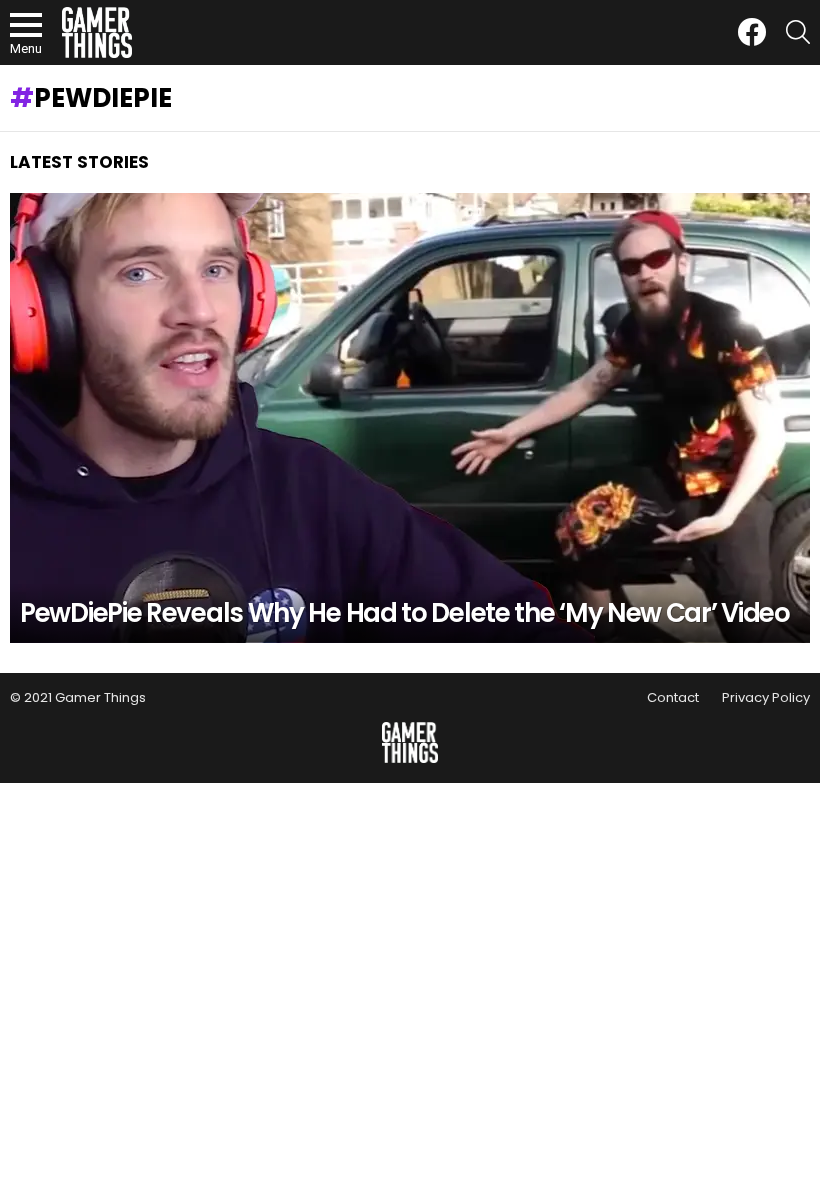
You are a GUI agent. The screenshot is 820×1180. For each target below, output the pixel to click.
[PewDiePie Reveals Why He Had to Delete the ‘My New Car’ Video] (410, 418)
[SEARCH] (798, 32)
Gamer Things (100, 697)
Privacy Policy (766, 698)
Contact (673, 698)
